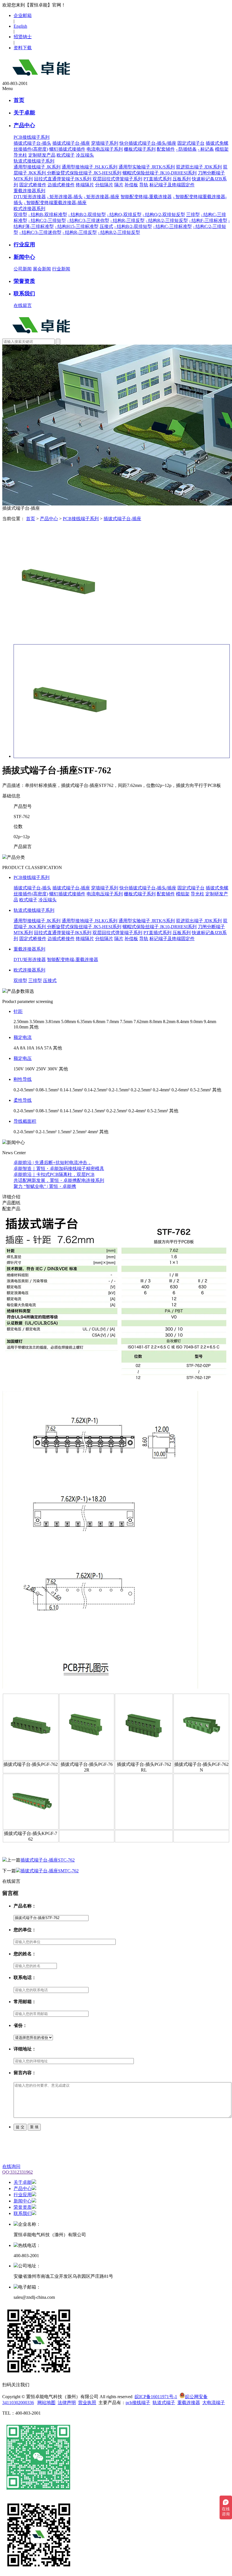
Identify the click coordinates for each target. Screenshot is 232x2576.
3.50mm (37, 1022)
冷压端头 (85, 155)
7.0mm (113, 1022)
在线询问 (11, 2166)
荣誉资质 (24, 281)
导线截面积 (25, 1121)
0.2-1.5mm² (119, 1090)
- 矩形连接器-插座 (102, 197)
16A (39, 1048)
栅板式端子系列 (140, 149)
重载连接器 (189, 2403)
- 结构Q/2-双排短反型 (164, 215)
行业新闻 (61, 269)
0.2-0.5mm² (24, 1090)
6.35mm (84, 1022)
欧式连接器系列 (29, 970)
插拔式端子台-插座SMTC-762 (50, 1871)
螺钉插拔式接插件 (67, 149)
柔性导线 (23, 1100)
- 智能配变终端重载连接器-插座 (55, 203)
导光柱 (20, 155)
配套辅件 (166, 149)
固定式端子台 (191, 143)
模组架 (222, 149)
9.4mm (210, 1022)
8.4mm (183, 1022)
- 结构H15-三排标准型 (77, 226)
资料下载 (23, 48)
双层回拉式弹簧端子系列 (117, 179)
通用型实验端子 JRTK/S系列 (147, 167)
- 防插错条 (186, 149)
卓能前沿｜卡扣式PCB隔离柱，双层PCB (54, 1174)
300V (53, 1069)
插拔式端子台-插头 (32, 143)
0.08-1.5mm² (47, 1090)
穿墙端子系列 (105, 143)
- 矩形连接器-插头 (65, 197)
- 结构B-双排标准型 (48, 215)
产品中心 (24, 125)
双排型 (20, 215)
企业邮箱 (23, 15)
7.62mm (141, 1022)
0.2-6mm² (180, 1090)
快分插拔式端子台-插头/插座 (148, 143)
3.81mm (53, 1022)
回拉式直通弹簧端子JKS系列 (63, 179)
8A (23, 1048)
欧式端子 (66, 155)
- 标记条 (206, 149)
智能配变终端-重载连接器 (146, 197)
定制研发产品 (42, 155)
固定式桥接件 (33, 185)
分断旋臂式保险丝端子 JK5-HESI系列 (84, 173)
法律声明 (67, 2403)
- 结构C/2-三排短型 (47, 220)
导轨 (144, 185)
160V (30, 1069)
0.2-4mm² (162, 1090)
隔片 (119, 185)
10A (30, 1048)
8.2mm (169, 1022)
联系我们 (24, 294)
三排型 (193, 215)
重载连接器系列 (29, 949)
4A (16, 1048)
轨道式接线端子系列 (34, 910)
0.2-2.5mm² (141, 1090)
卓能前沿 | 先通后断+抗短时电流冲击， (53, 1163)
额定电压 (23, 1058)
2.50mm (21, 1022)
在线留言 (23, 305)
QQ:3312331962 (18, 2172)
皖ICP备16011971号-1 (156, 2397)
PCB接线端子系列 (81, 519)
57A (48, 1048)
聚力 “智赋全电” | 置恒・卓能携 (45, 1186)
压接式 (106, 226)
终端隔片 (85, 185)
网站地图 (46, 2403)
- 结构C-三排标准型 (172, 226)
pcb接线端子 (138, 2403)
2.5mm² (80, 1132)
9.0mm (196, 1022)
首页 (19, 100)
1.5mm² (65, 1132)
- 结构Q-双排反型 (124, 215)
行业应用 (24, 245)
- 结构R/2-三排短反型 (167, 220)
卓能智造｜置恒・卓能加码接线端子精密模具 (59, 1169)
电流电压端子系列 (105, 149)
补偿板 (131, 185)
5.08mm (68, 1022)
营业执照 (87, 2403)
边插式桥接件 (61, 185)
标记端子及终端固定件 (172, 185)
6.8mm (99, 1022)
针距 (18, 1011)
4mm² (93, 1132)
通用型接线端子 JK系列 (37, 167)
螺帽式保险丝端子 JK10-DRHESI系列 (160, 173)
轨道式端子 (164, 2403)
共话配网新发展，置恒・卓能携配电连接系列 (59, 1180)
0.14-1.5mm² (72, 1090)
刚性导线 (23, 1079)
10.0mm (21, 1027)
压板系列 (182, 179)
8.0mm (156, 1022)
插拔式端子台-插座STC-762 (48, 1860)
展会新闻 (42, 269)
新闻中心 (24, 257)
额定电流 (23, 1037)
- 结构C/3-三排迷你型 (88, 220)
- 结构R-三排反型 (127, 220)
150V (19, 1069)
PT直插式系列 (157, 179)
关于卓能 (24, 113)
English (20, 26)
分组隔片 (104, 185)
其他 (34, 1027)
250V (41, 1069)
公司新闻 (23, 269)
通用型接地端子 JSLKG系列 (90, 167)
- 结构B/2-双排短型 (87, 215)
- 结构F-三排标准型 (208, 220)
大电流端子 (214, 2403)
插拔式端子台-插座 (71, 143)
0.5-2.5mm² (201, 1090)
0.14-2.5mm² (96, 1090)
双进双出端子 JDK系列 (199, 167)
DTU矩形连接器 (30, 197)
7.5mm (126, 1022)
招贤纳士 (23, 37)
